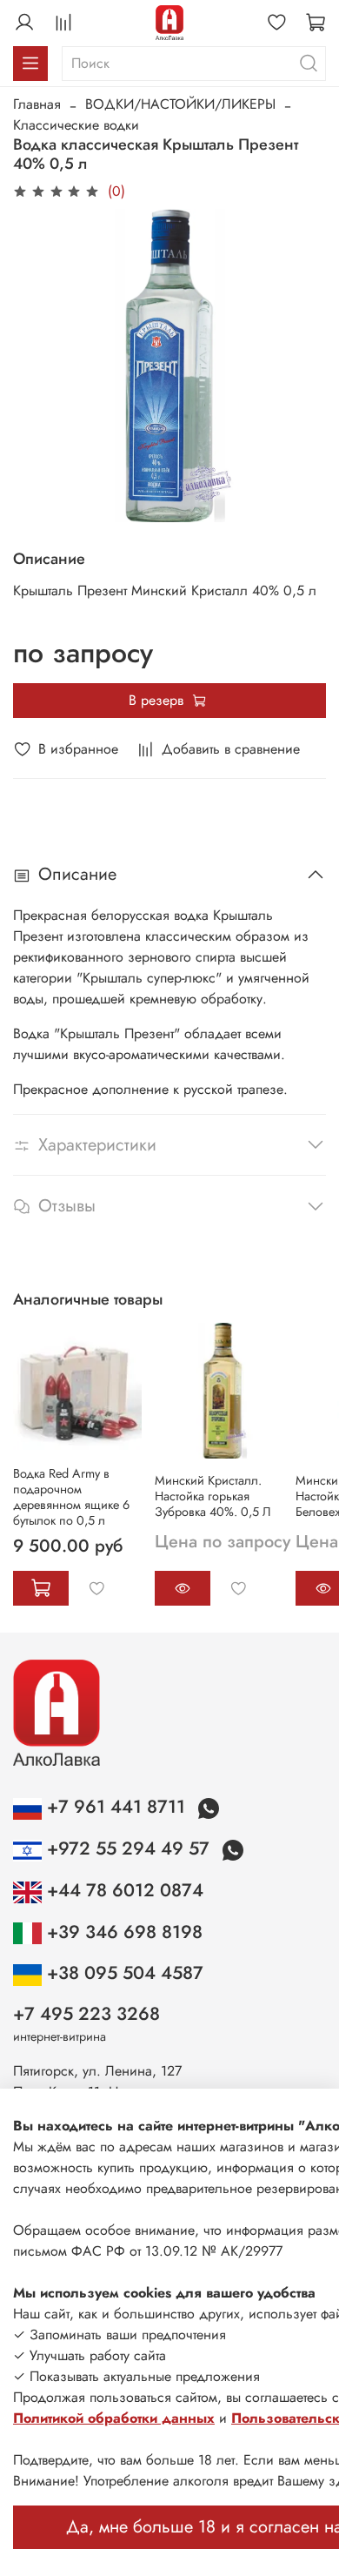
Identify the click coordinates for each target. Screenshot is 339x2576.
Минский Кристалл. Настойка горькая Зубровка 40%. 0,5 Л (213, 1496)
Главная (37, 104)
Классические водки (76, 125)
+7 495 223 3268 (86, 2014)
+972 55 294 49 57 (128, 1848)
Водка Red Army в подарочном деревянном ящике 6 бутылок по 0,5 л (71, 1497)
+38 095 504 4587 (123, 1973)
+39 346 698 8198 (122, 1932)
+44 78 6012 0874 (123, 1890)
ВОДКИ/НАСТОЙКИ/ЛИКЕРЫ (180, 104)
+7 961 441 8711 (116, 1807)
